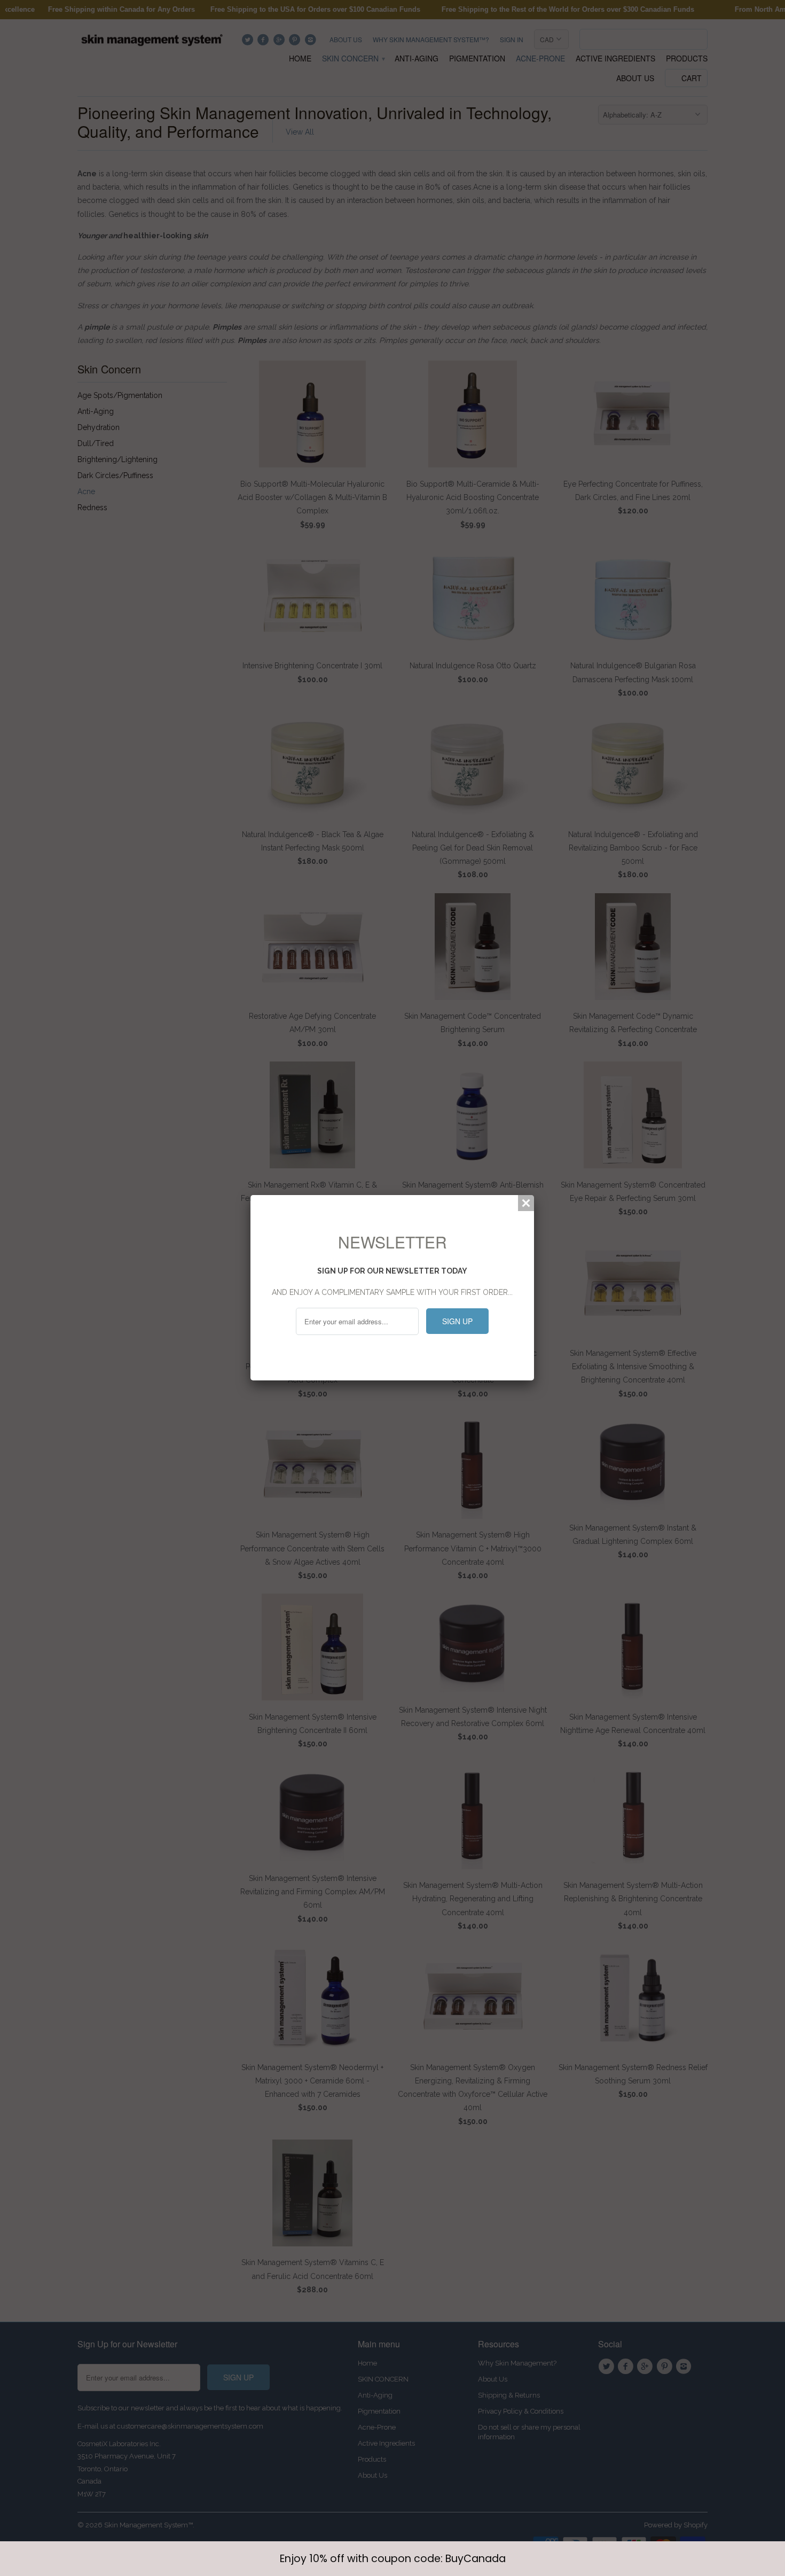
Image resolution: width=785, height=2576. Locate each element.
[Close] (526, 1203)
